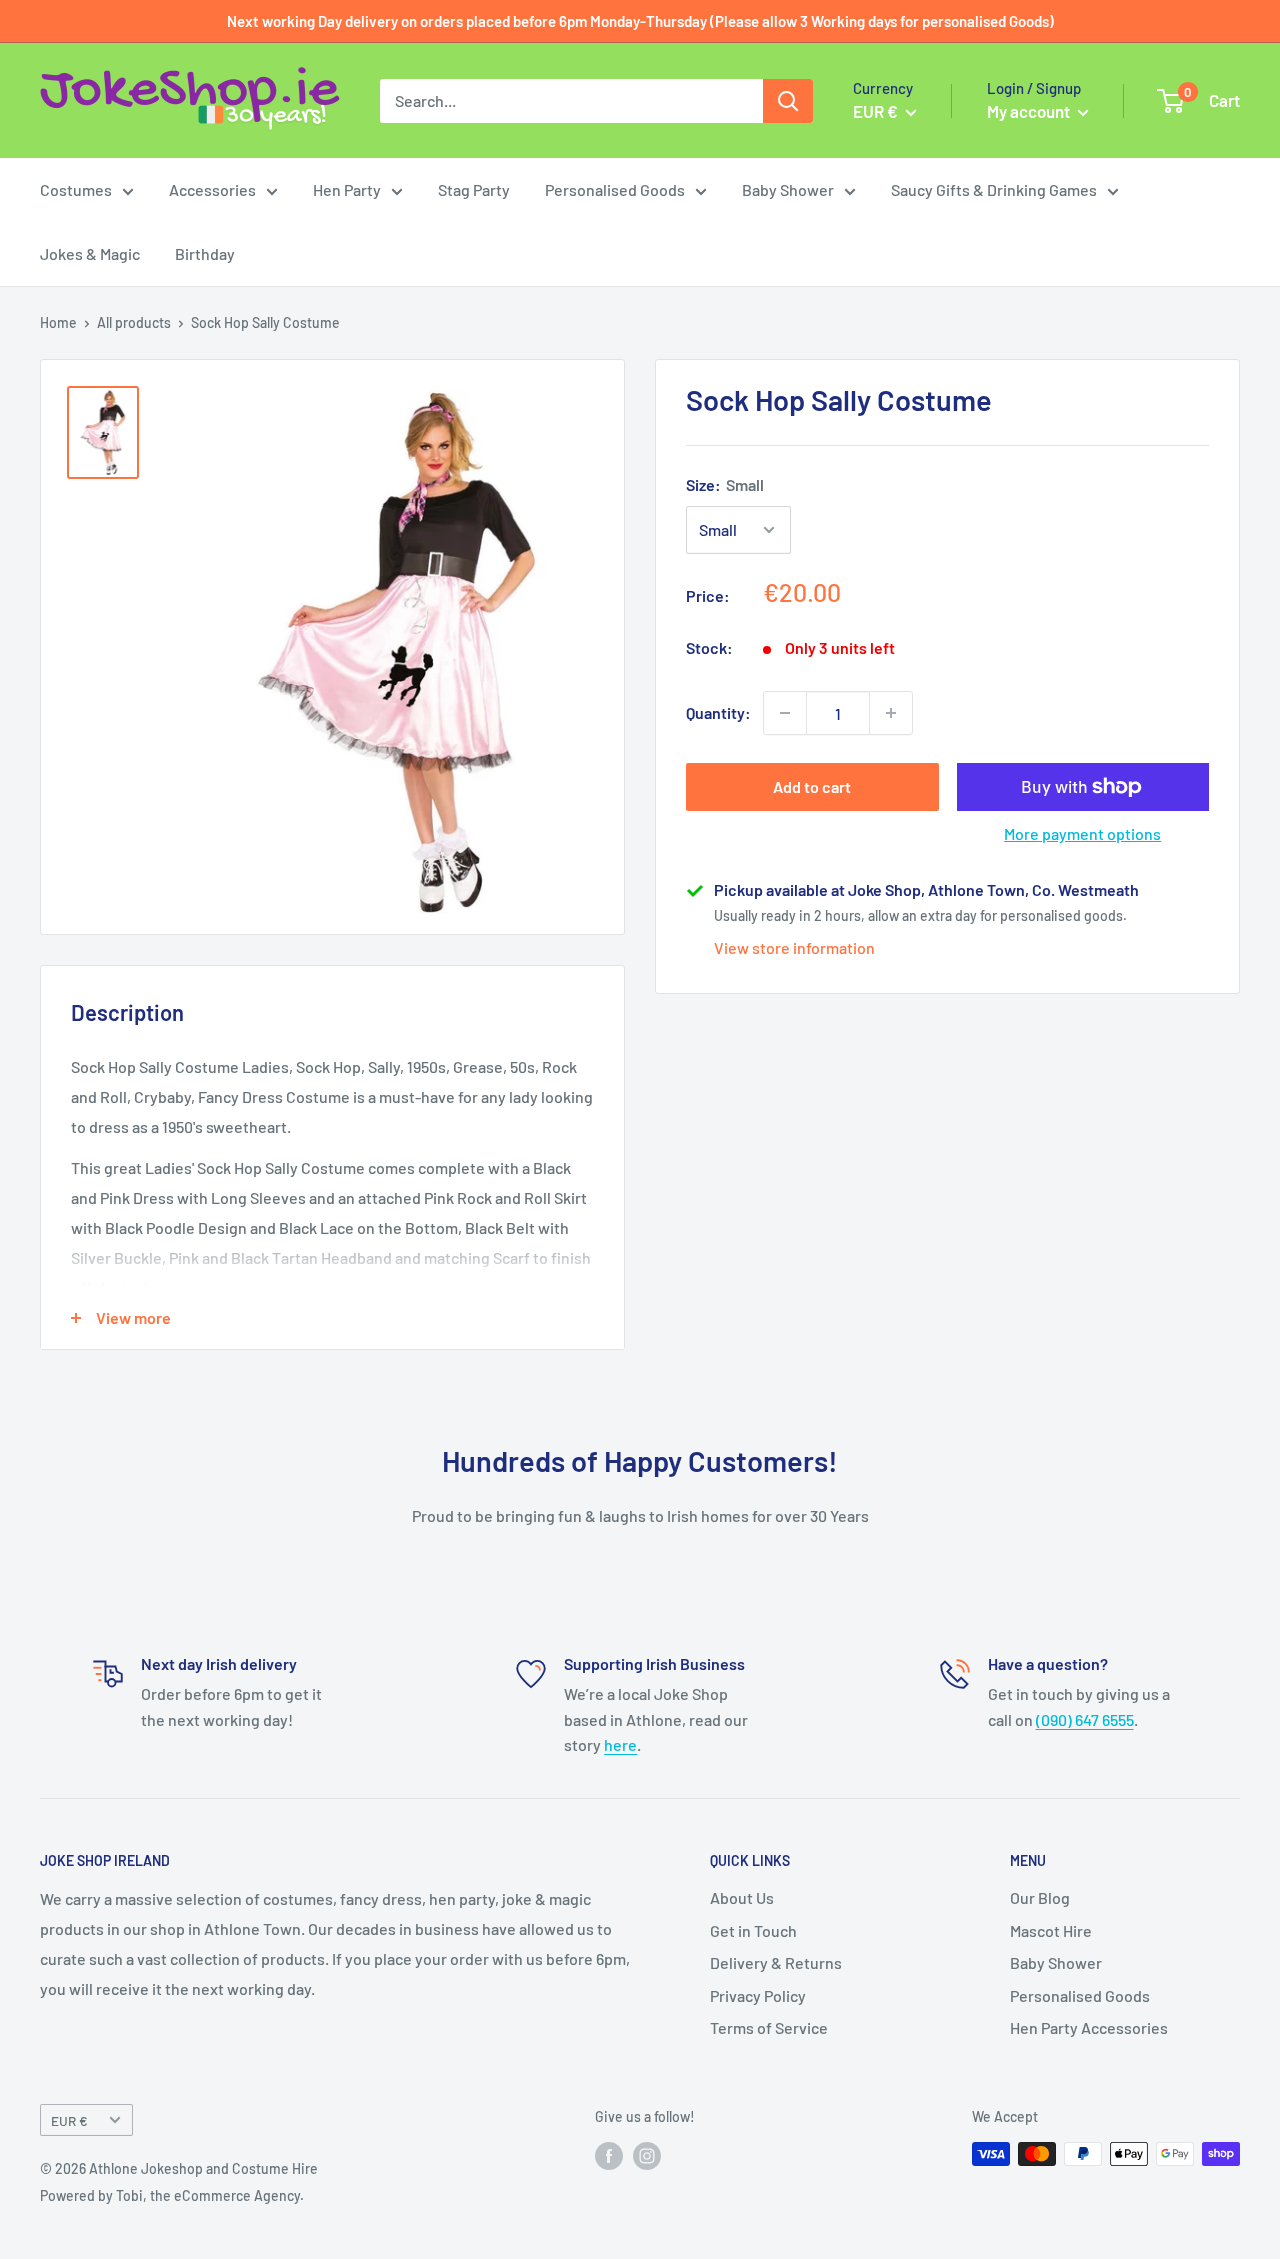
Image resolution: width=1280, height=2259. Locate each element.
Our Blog (1040, 1897)
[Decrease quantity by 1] (785, 713)
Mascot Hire (1051, 1930)
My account (1030, 111)
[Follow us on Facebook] (609, 2156)
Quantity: (718, 712)
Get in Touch (753, 1930)
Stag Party (474, 189)
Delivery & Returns (776, 1962)
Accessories (212, 189)
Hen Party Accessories (1089, 2027)
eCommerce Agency (237, 2195)
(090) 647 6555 (1085, 1719)
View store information (794, 947)
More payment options (1082, 833)
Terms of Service (769, 2027)
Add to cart (812, 786)
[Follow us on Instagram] (647, 2156)
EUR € (69, 2120)
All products (134, 322)
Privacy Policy (758, 1995)
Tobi (129, 2195)
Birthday (205, 253)
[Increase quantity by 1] (891, 713)
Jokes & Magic (90, 253)
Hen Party (347, 189)
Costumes (76, 189)
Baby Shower (788, 189)
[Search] (788, 101)
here (620, 1744)
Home (58, 322)
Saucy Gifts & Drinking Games (994, 189)
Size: (725, 484)
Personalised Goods (615, 189)
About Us (742, 1897)
